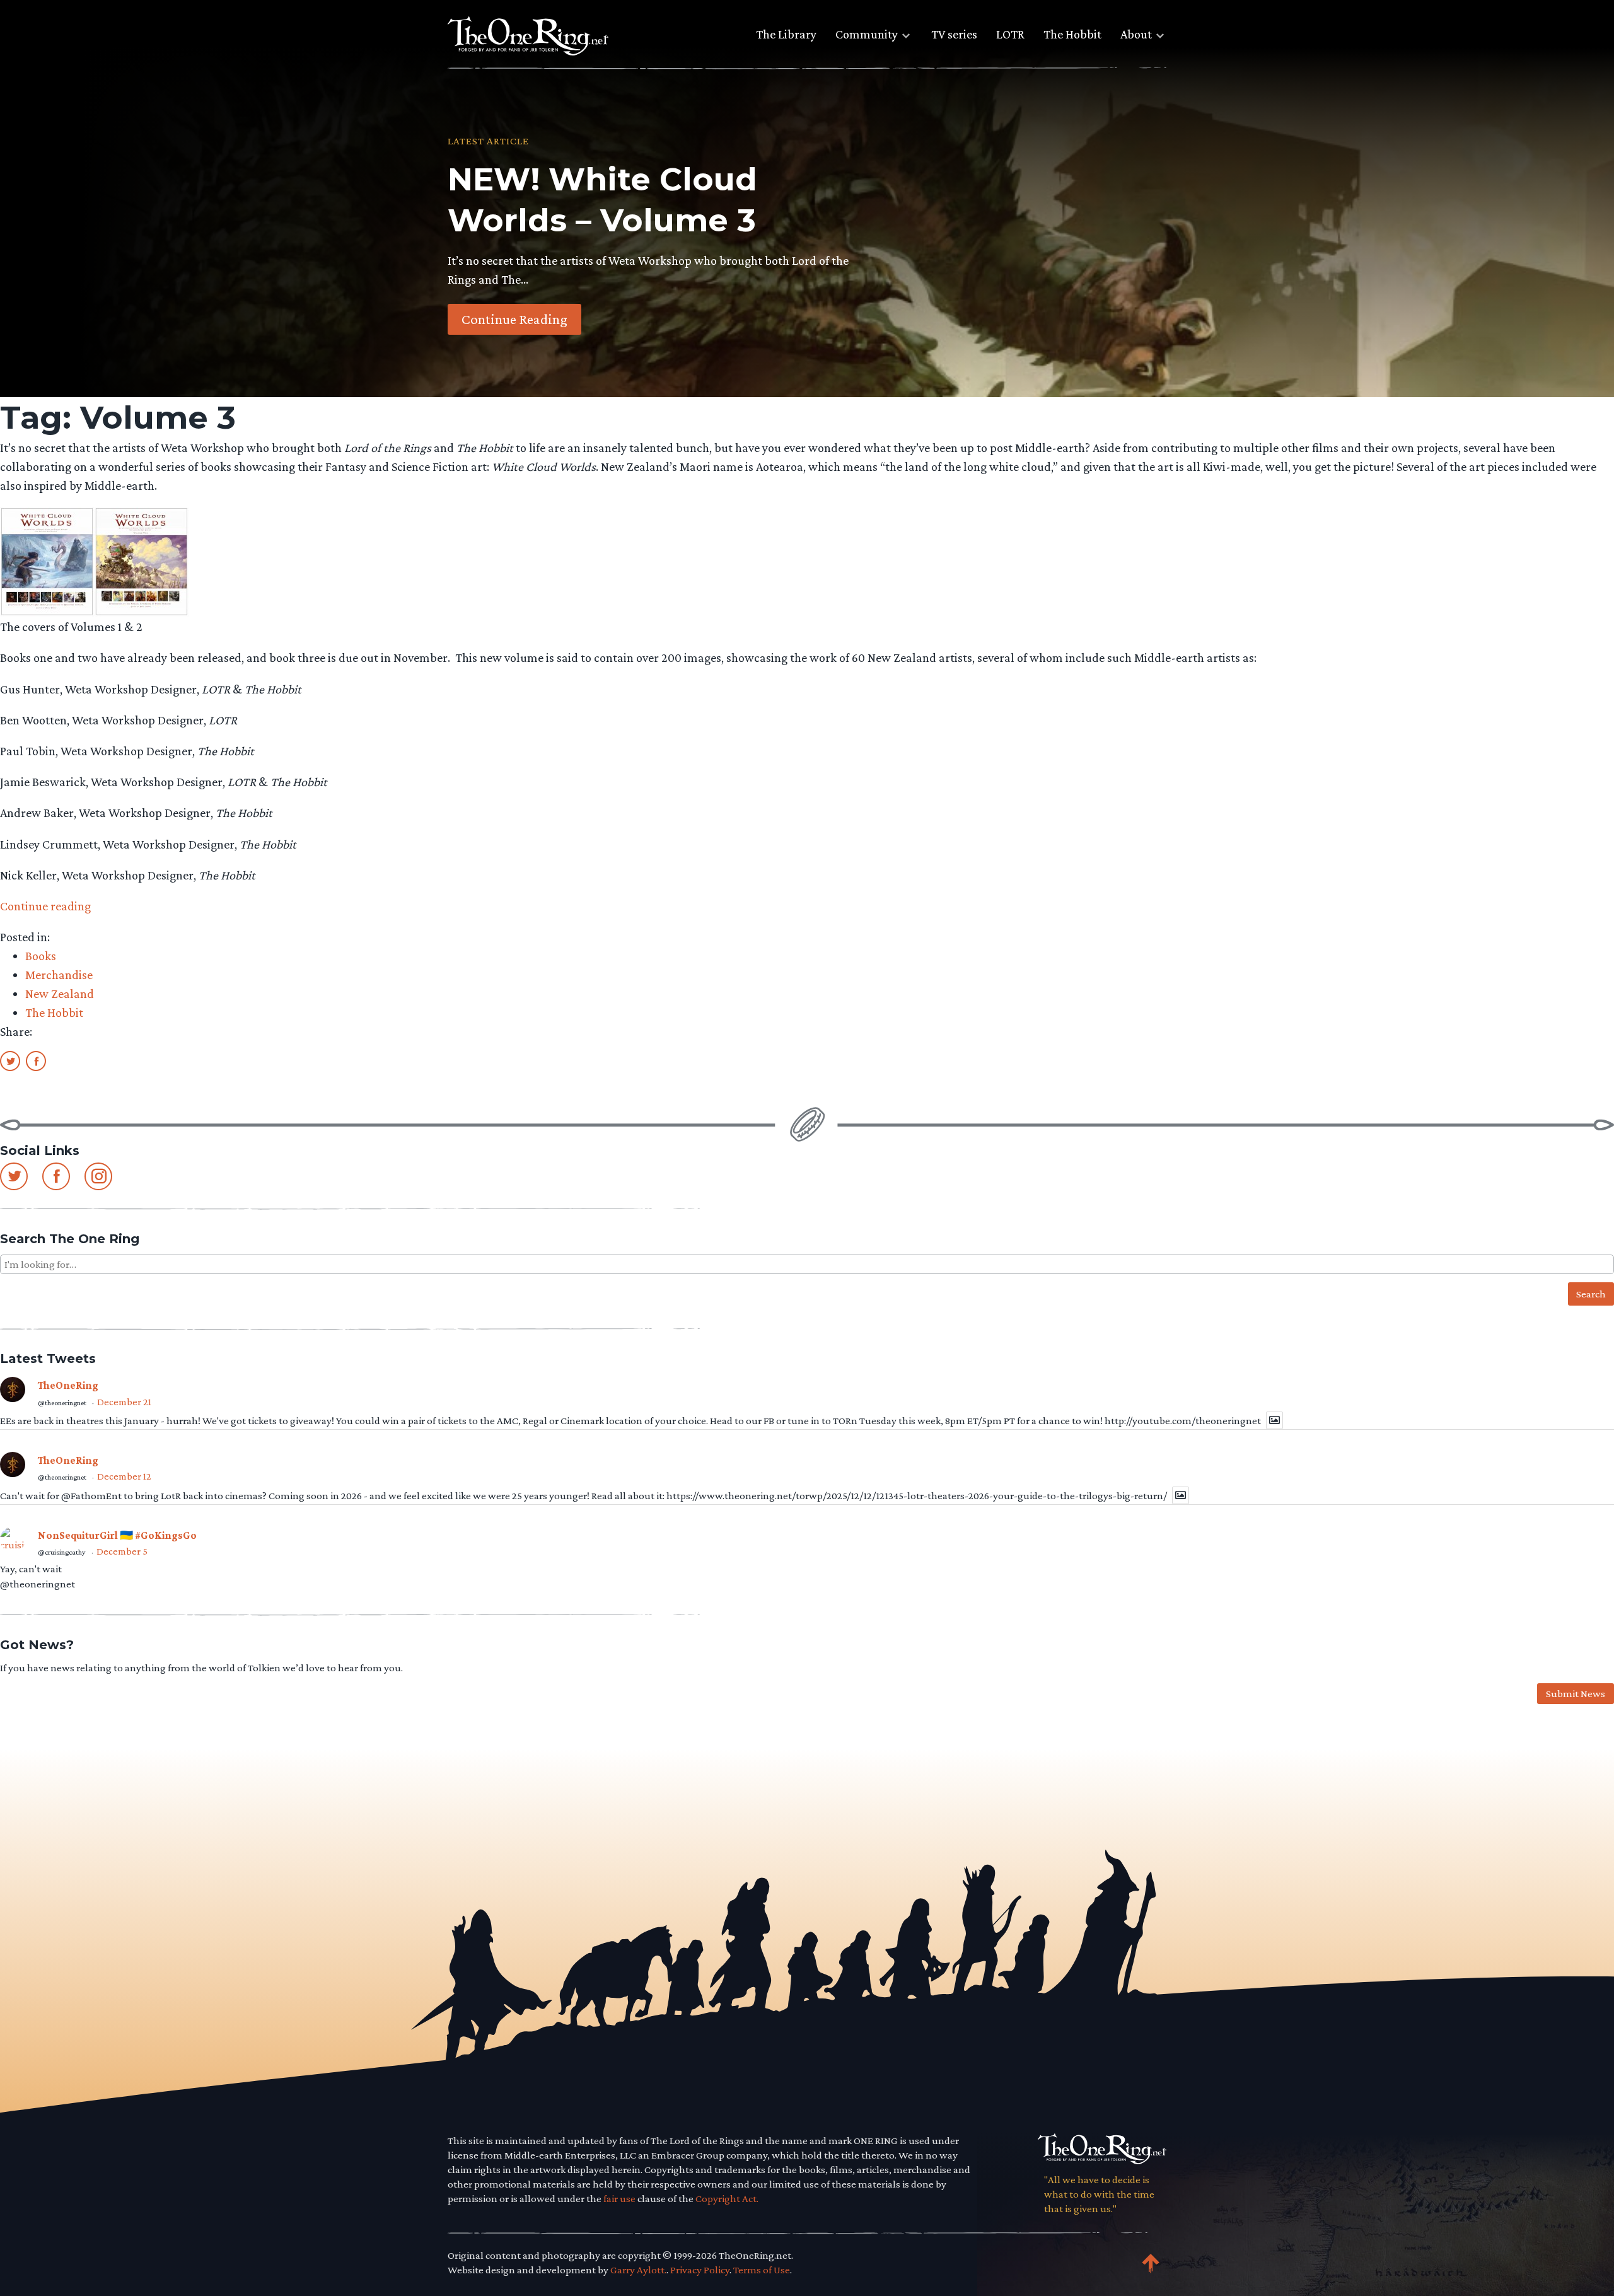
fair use (619, 2199)
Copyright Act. (727, 2199)
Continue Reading (514, 319)
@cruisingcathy (62, 1552)
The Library (786, 34)
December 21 (124, 1402)
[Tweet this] (10, 1060)
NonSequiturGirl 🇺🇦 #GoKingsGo (117, 1535)
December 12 (124, 1476)
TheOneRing (68, 1385)
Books (41, 956)
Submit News (1576, 1694)
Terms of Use (762, 2270)
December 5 (122, 1551)
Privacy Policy (700, 2270)
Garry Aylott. (638, 2270)
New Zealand (60, 994)
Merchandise (59, 975)
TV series (954, 34)
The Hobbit (1072, 34)
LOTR (1010, 34)
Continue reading (45, 906)
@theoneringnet (62, 1403)
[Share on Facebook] (36, 1060)
